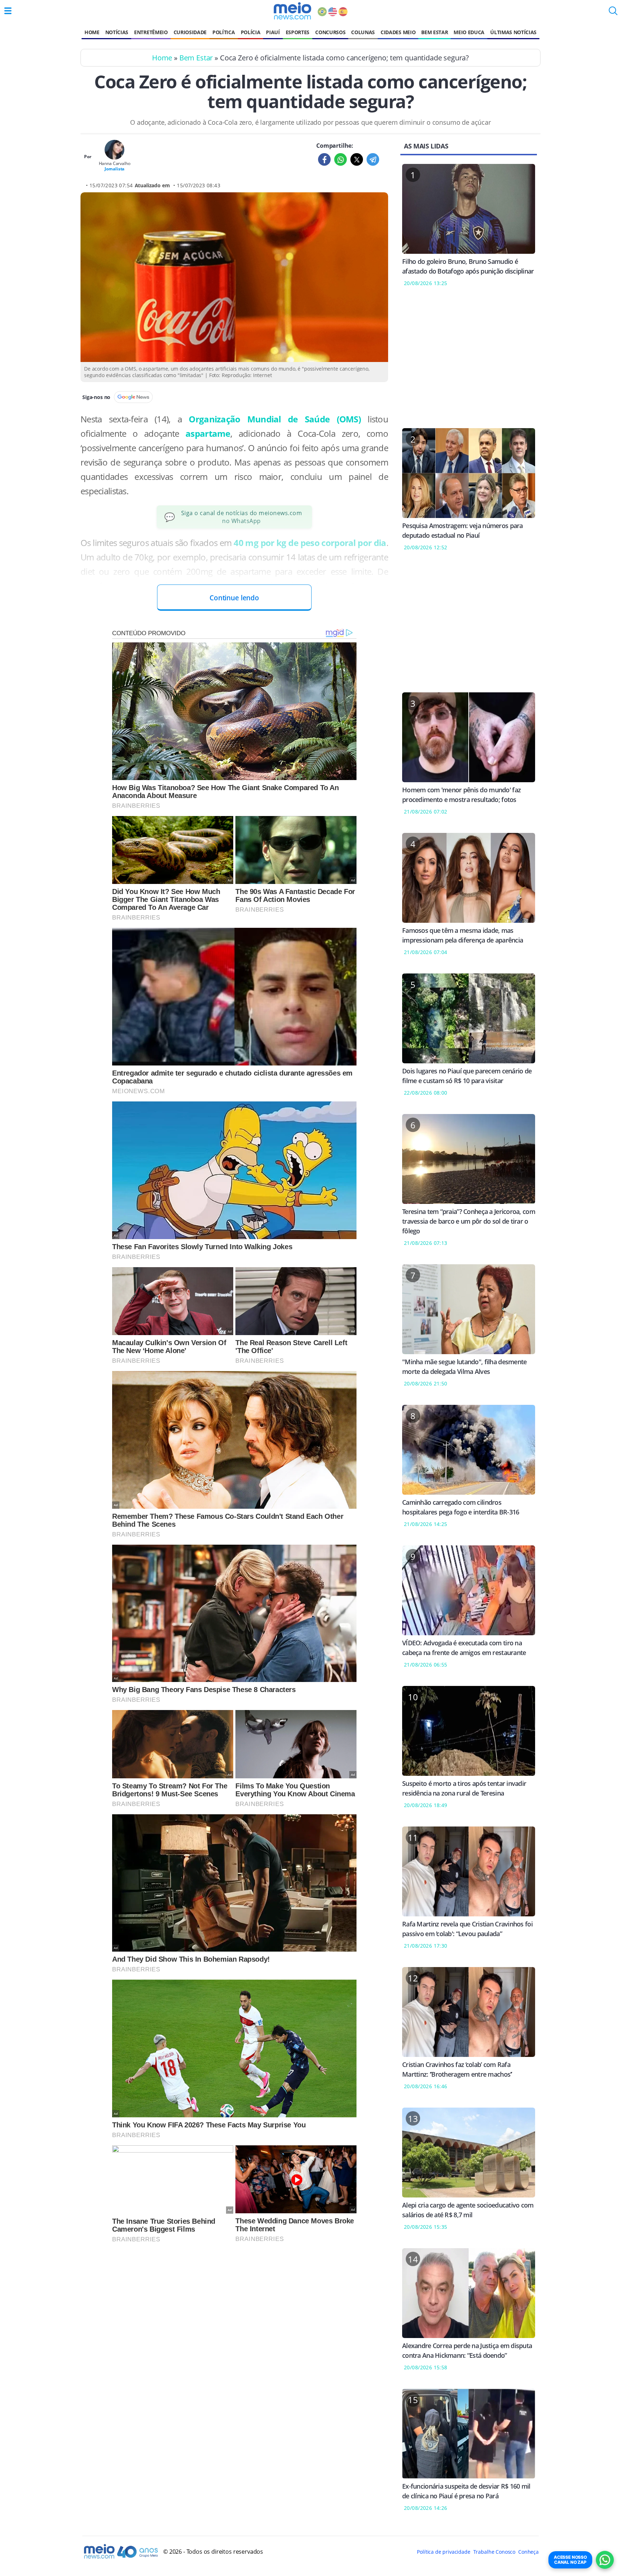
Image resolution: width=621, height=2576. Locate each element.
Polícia (251, 32)
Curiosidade (190, 32)
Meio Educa (469, 32)
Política (224, 32)
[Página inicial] (292, 11)
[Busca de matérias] (613, 13)
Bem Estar (434, 32)
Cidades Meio (398, 32)
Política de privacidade (443, 2552)
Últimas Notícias (513, 32)
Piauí (273, 32)
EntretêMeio (151, 32)
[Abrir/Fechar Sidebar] (8, 11)
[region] (469, 362)
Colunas (363, 32)
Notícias (117, 32)
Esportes (298, 32)
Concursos (330, 32)
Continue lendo (234, 598)
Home (92, 32)
